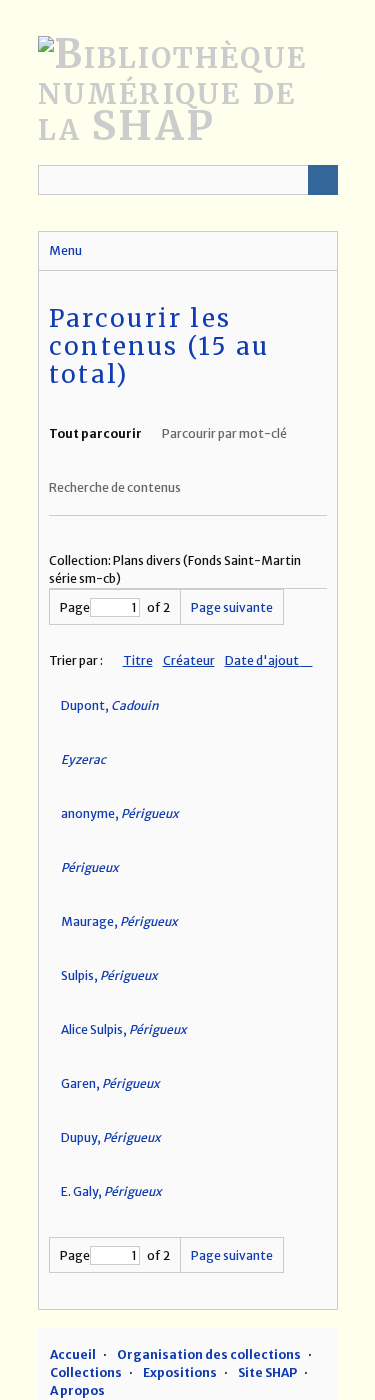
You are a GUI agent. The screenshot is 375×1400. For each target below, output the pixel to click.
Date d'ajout (263, 660)
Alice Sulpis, (124, 1029)
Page (75, 607)
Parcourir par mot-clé (224, 433)
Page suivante (232, 607)
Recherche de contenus (115, 487)
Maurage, (119, 921)
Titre (138, 660)
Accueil (73, 1354)
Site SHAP (267, 1372)
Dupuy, (111, 1137)
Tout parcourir (95, 433)
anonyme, (120, 813)
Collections (86, 1372)
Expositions (180, 1372)
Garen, (110, 1083)
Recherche (323, 180)
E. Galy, (111, 1191)
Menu (65, 250)
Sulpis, (109, 975)
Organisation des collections (209, 1354)
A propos (77, 1390)
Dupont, (110, 705)
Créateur (189, 660)
